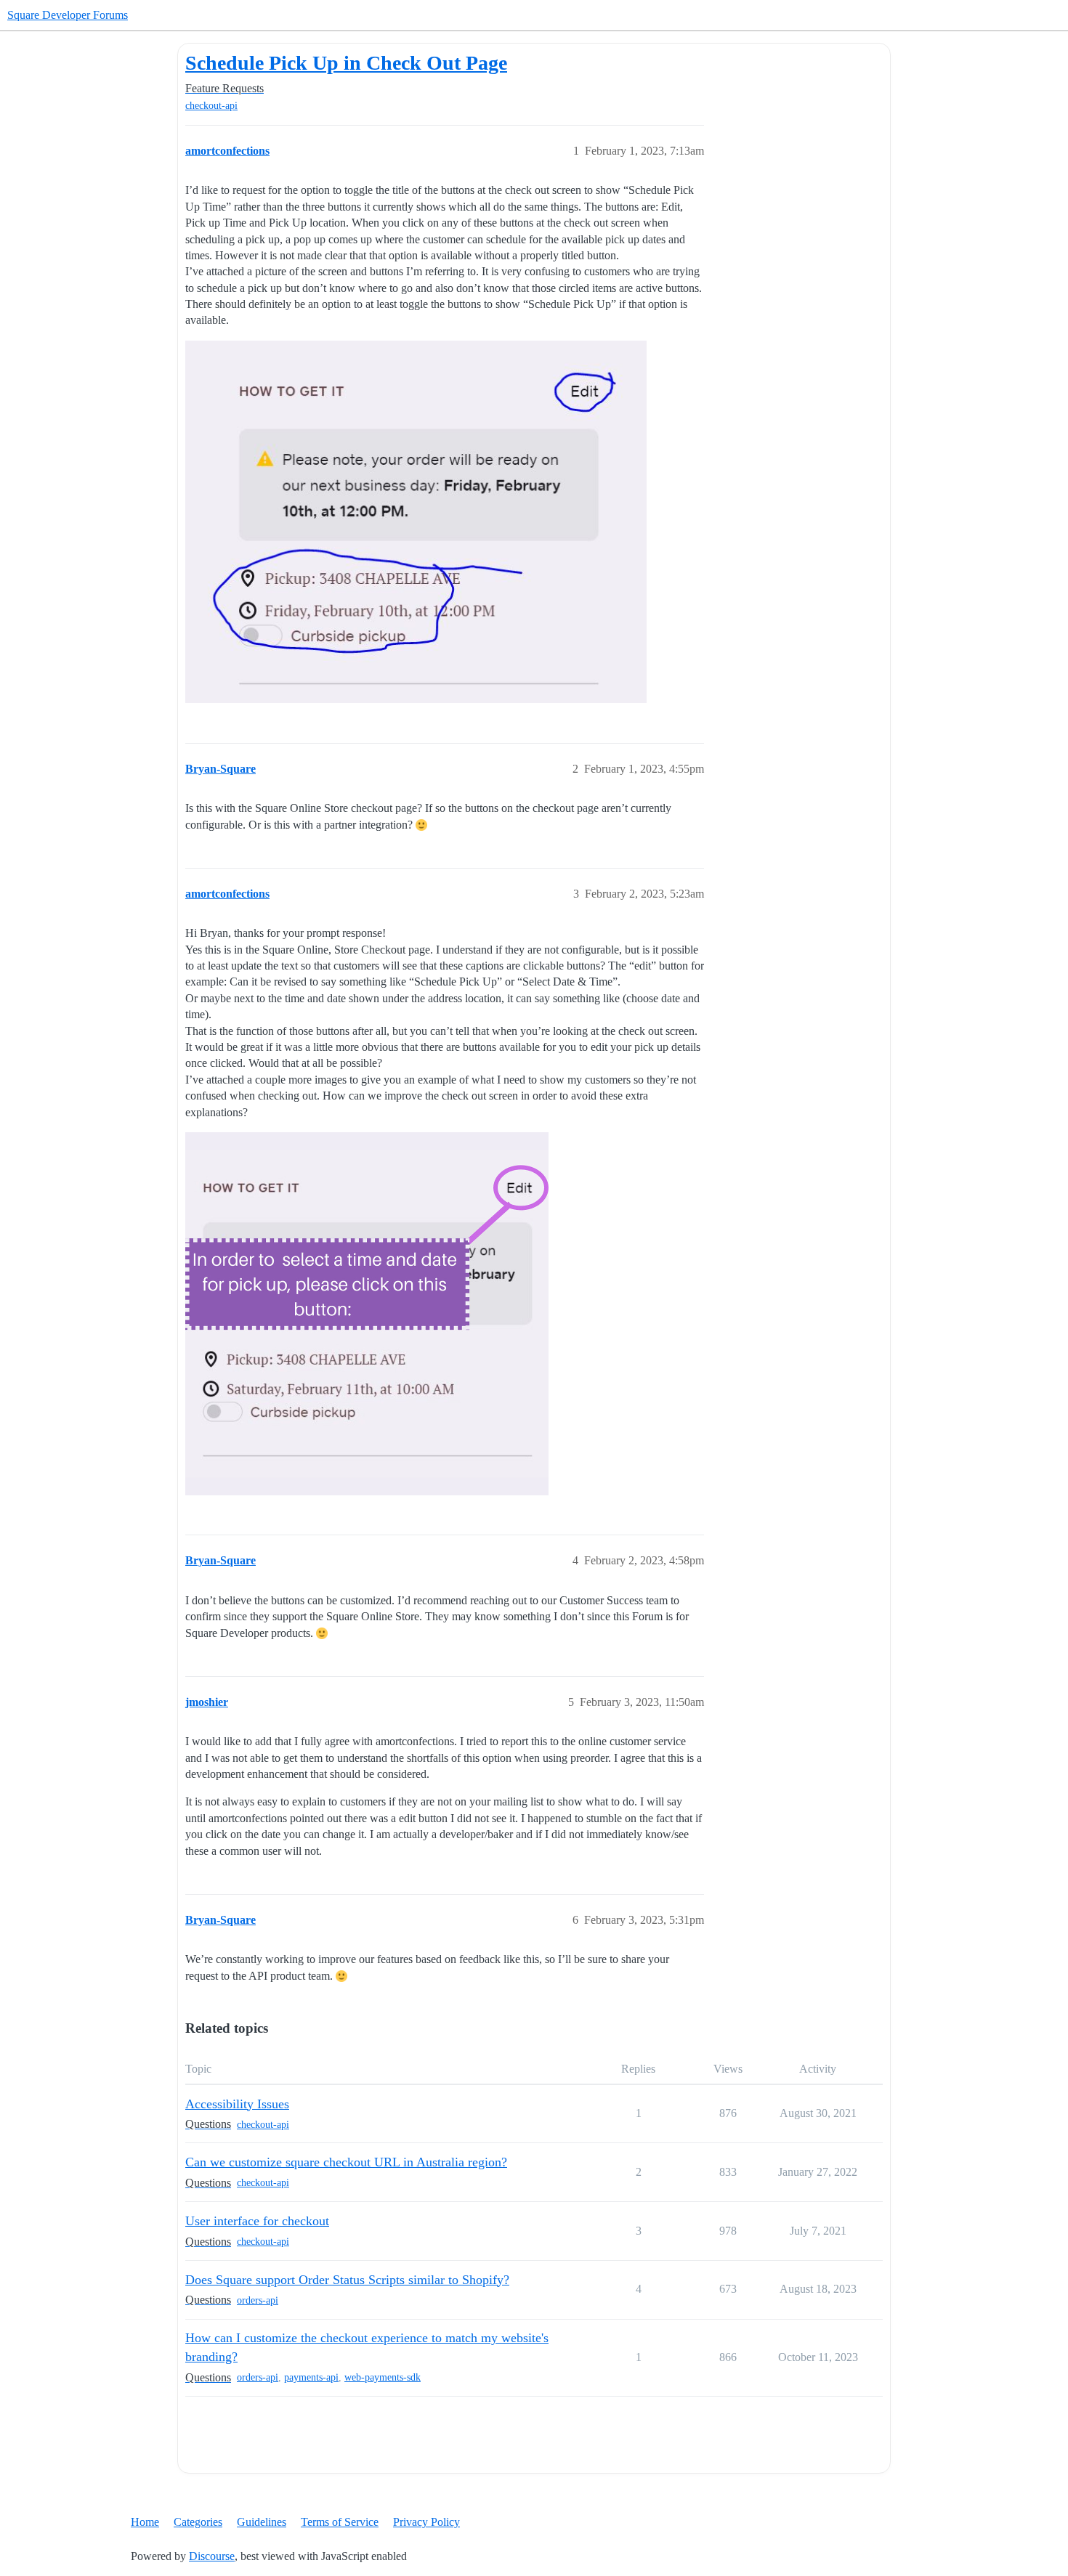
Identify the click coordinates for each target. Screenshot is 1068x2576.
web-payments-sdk (383, 2377)
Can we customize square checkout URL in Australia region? (346, 2162)
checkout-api (211, 106)
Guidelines (262, 2522)
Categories (198, 2522)
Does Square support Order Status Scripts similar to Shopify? (347, 2280)
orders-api (258, 2300)
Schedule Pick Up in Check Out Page (346, 63)
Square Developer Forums (68, 15)
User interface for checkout (257, 2221)
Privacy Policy (426, 2522)
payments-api (311, 2377)
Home (145, 2522)
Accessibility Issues (237, 2104)
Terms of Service (340, 2522)
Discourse (212, 2556)
